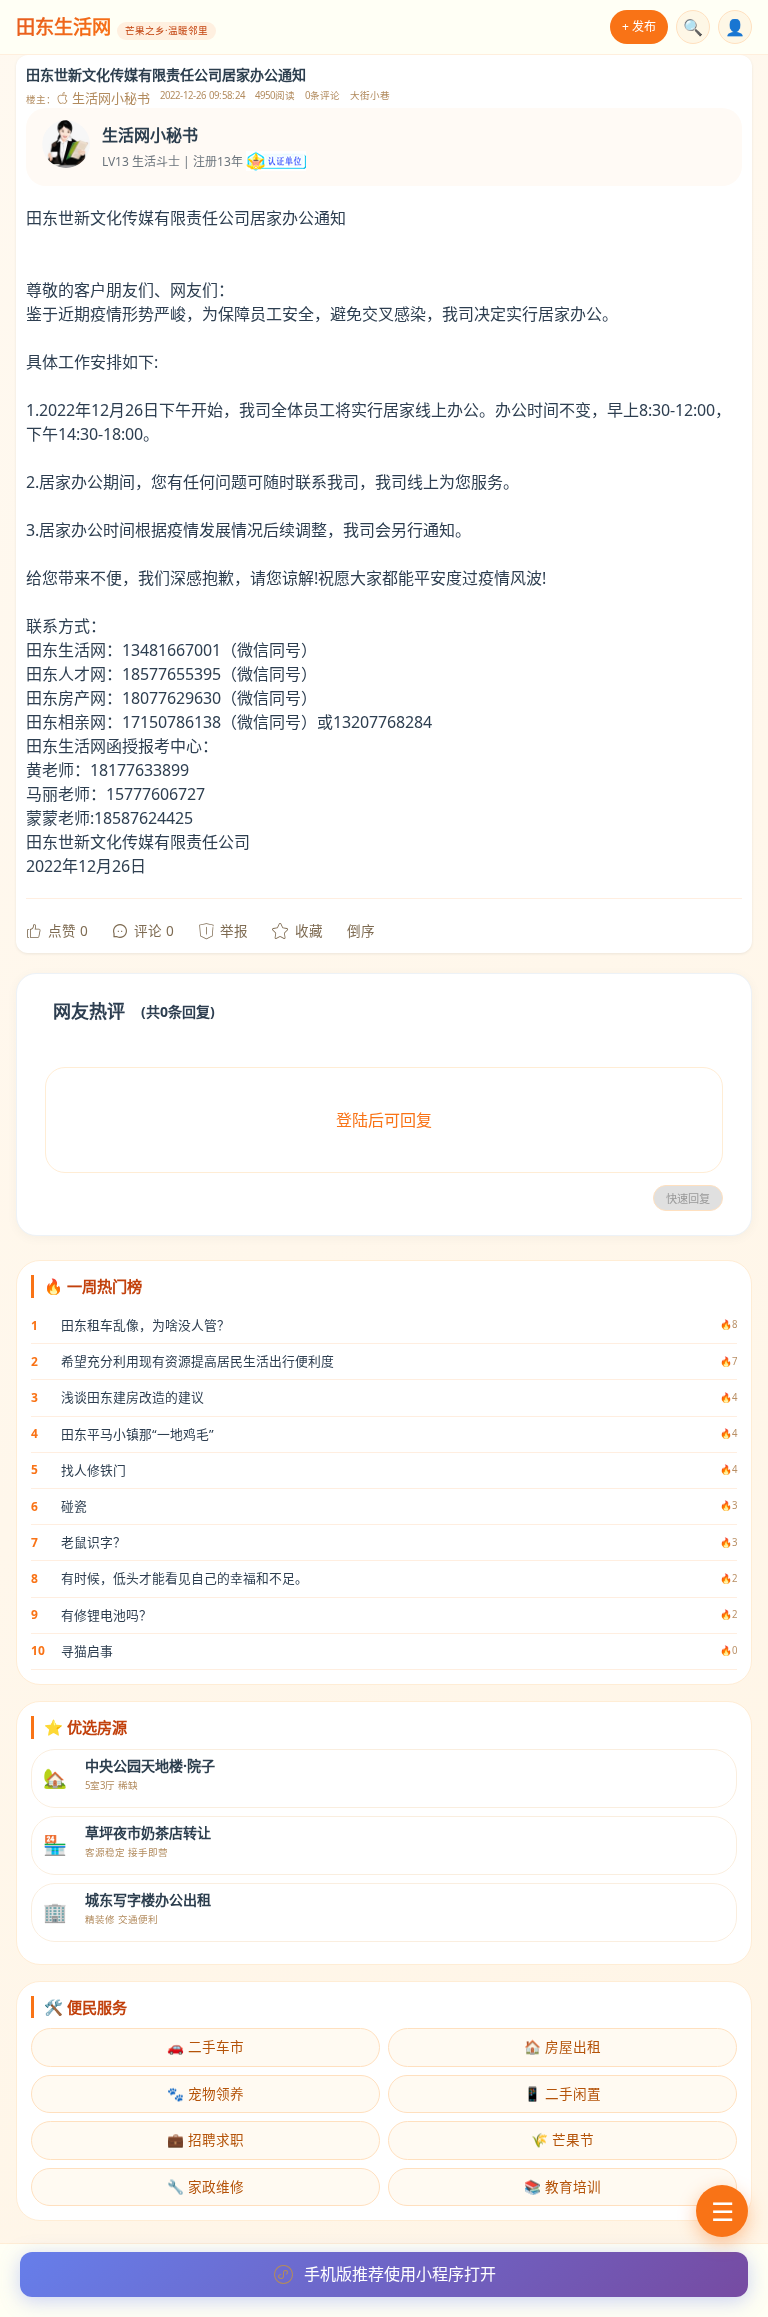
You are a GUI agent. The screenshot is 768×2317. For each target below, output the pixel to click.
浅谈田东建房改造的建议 (132, 1397)
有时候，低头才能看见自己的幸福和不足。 (184, 1578)
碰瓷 (74, 1506)
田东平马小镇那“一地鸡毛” (137, 1434)
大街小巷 (370, 95)
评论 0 (154, 930)
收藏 (309, 930)
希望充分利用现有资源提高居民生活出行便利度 (197, 1361)
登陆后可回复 (384, 1120)
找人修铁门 (93, 1470)
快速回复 (688, 1199)
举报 (234, 930)
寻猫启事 (87, 1651)
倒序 (361, 930)
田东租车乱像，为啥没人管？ (145, 1325)
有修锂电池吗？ (106, 1615)
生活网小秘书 (109, 98)
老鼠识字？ (93, 1542)
